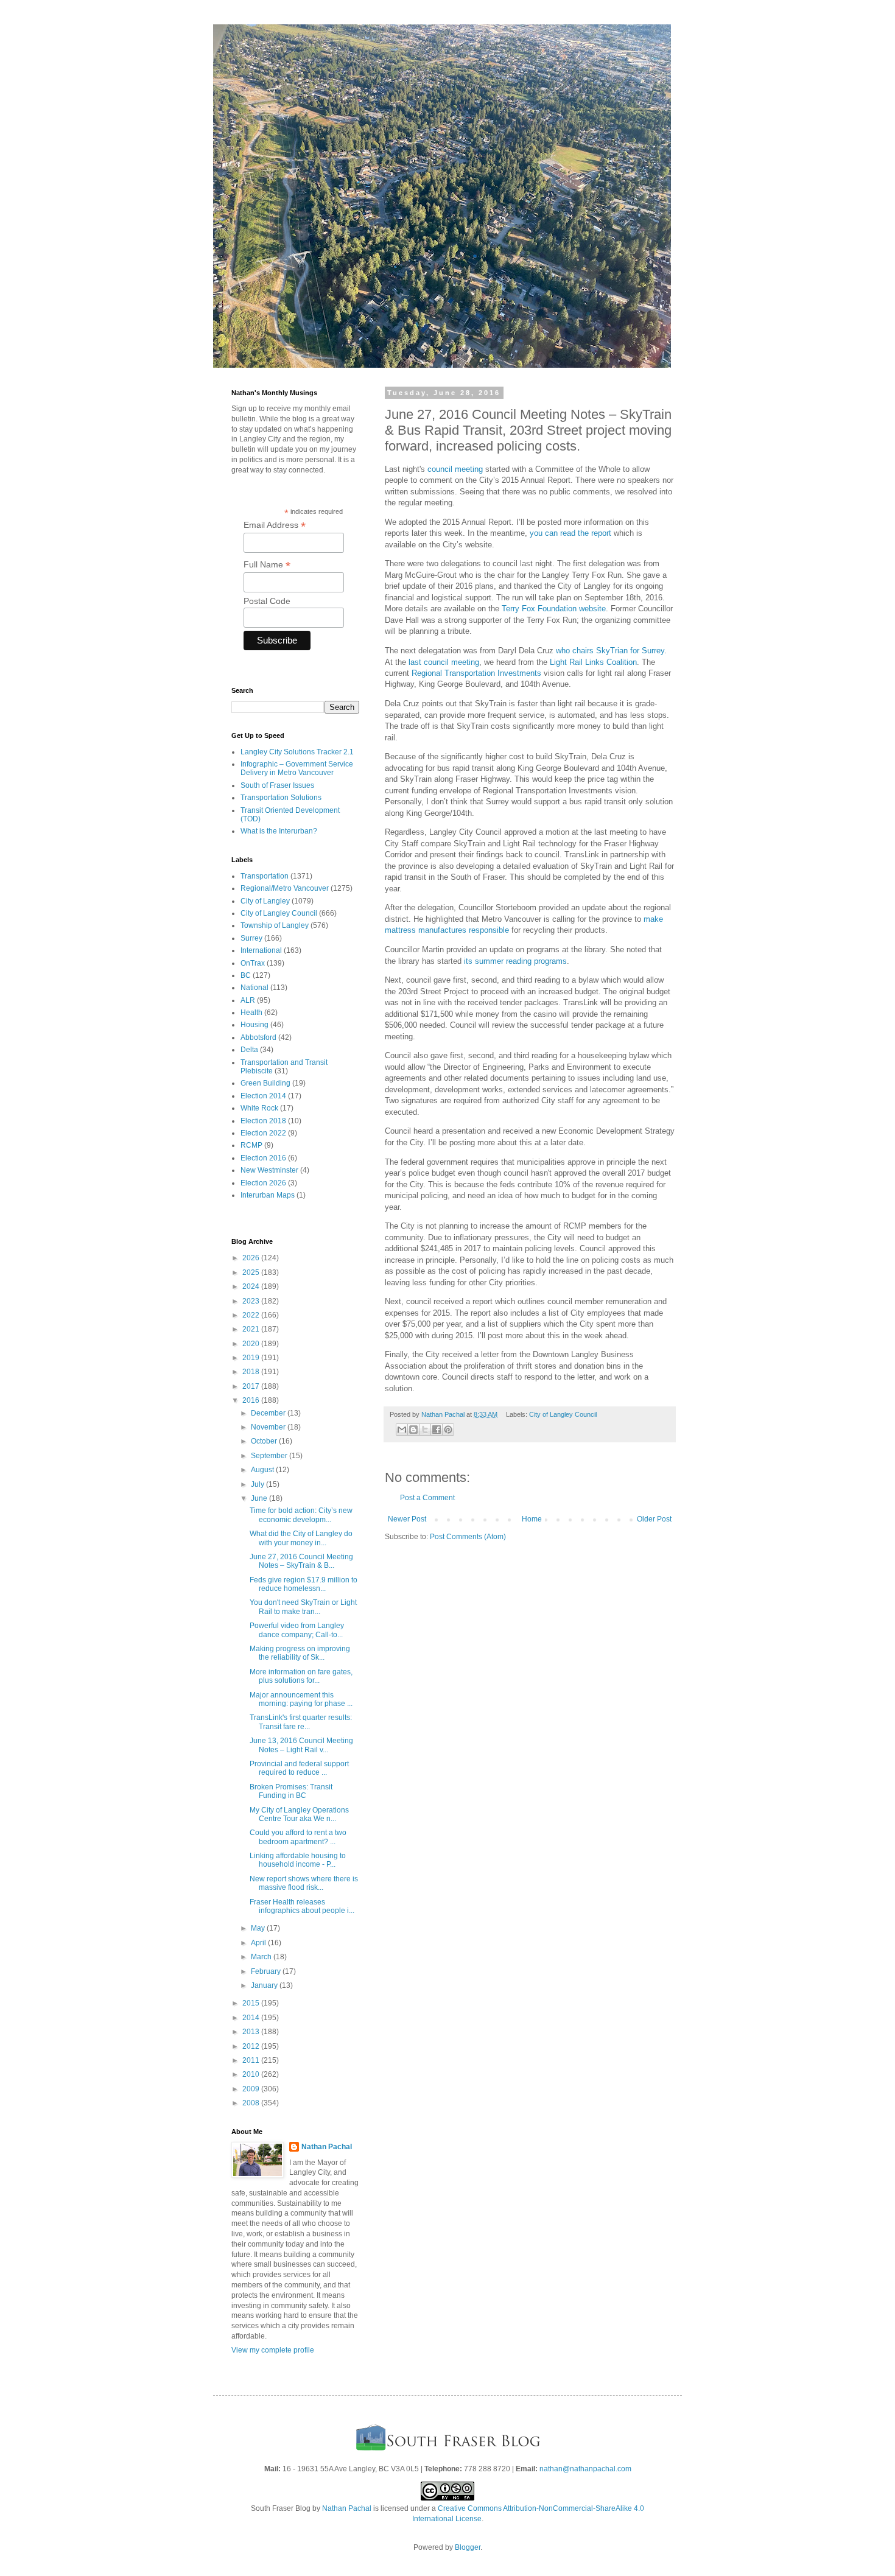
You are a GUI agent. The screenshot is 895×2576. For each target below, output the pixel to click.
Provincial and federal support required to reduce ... (299, 1768)
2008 (252, 2103)
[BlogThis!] (413, 1430)
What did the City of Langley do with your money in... (301, 1538)
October (265, 1441)
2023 (252, 1301)
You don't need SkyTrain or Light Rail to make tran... (303, 1607)
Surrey (251, 938)
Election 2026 (263, 1183)
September (270, 1456)
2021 (252, 1329)
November (269, 1427)
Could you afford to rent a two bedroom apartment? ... (298, 1837)
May (259, 1928)
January (265, 1985)
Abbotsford (258, 1037)
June (260, 1498)
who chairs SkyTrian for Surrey (610, 651)
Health (251, 1013)
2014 (252, 2018)
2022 (252, 1315)
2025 (252, 1272)
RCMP (251, 1145)
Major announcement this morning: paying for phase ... (301, 1699)
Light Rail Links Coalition (593, 662)
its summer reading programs (515, 961)
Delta (249, 1050)
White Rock (259, 1108)
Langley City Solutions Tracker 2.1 (297, 752)
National (254, 988)
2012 (252, 2046)
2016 (252, 1400)
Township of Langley (275, 925)
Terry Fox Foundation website (554, 609)
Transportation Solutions (281, 798)
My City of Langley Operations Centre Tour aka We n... (299, 1814)
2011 (252, 2060)
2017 (252, 1386)
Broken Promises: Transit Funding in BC (291, 1791)
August (263, 1470)
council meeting (455, 469)
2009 (252, 2089)
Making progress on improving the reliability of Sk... (300, 1653)
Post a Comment (427, 1498)
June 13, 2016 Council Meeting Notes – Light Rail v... (301, 1745)
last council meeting (444, 662)
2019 (252, 1358)
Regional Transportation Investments (476, 673)
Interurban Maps (268, 1195)
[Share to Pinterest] (448, 1430)
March (262, 1957)
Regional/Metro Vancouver (285, 888)
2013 (252, 2032)
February (267, 1971)
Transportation (265, 876)
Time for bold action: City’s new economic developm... (301, 1515)
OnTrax (253, 963)
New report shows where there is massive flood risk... (304, 1883)
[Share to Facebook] (437, 1430)
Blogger (468, 2547)
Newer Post (407, 1519)
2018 (252, 1372)
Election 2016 (263, 1158)
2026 (252, 1258)
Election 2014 (263, 1096)
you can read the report (570, 533)
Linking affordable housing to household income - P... (298, 1860)
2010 (252, 2074)
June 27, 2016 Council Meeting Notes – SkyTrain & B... (301, 1561)
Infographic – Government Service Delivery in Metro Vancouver (297, 768)
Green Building (265, 1083)
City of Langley (265, 901)
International (261, 950)
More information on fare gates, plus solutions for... (301, 1676)
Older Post (654, 1519)
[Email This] (402, 1430)
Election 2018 (263, 1121)
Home (532, 1519)
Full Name (267, 565)
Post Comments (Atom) (468, 1537)
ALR (248, 1000)
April (259, 1943)
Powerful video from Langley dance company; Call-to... (297, 1630)
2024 (252, 1286)
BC (246, 975)
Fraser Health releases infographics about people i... (302, 1906)
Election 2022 (263, 1133)
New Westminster (269, 1170)
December (269, 1413)
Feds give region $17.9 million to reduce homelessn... (304, 1584)
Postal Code (267, 601)
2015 (252, 2003)
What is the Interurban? (279, 831)
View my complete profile (273, 2350)
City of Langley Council (563, 1414)
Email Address (275, 525)
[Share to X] (425, 1430)
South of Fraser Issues (277, 785)
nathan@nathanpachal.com (585, 2469)
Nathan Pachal (327, 2147)
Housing (254, 1025)
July (258, 1484)
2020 (252, 1344)
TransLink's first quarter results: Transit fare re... (301, 1722)
